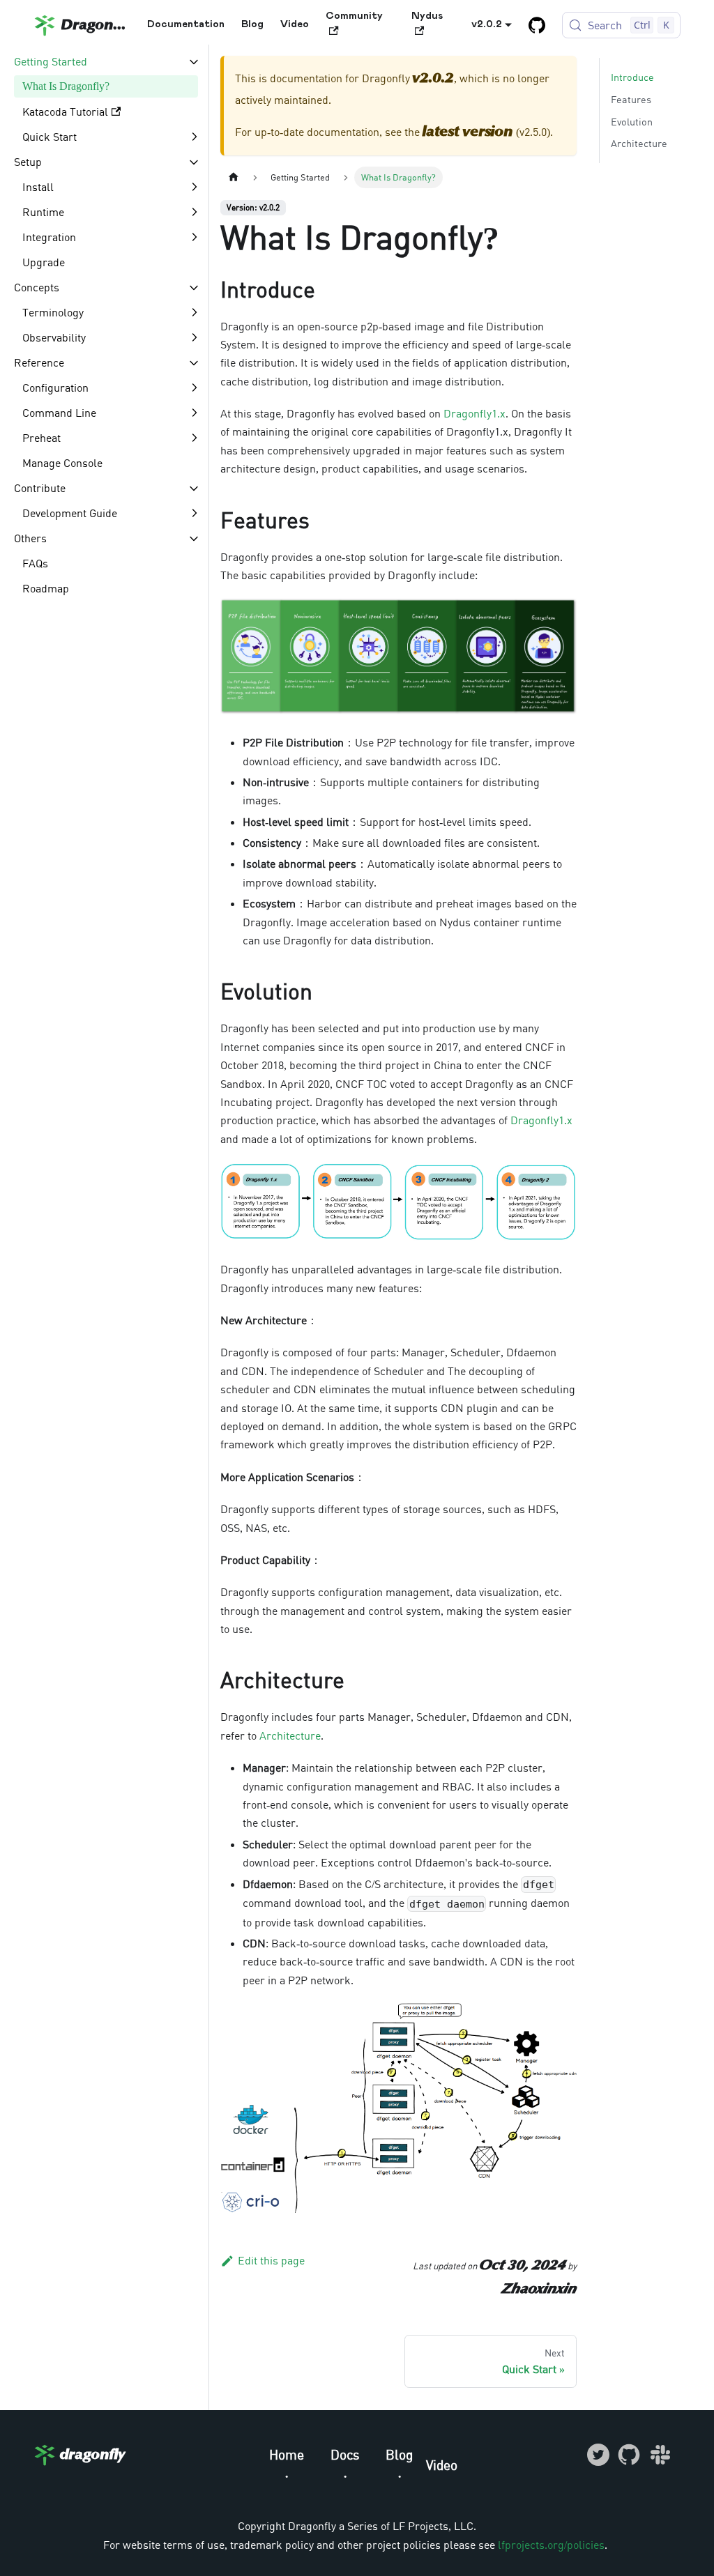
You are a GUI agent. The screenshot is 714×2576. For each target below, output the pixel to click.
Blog (252, 24)
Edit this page (271, 2260)
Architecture (290, 1735)
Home (287, 2454)
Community (354, 16)
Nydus (427, 16)
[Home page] (234, 177)
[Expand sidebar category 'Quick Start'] (194, 137)
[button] (107, 61)
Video (295, 24)
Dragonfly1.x (474, 413)
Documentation (186, 24)
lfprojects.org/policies (551, 2545)
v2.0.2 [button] (487, 24)
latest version (468, 132)
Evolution (632, 122)
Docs (345, 2454)
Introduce (632, 77)
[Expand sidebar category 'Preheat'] (194, 438)
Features (631, 99)
